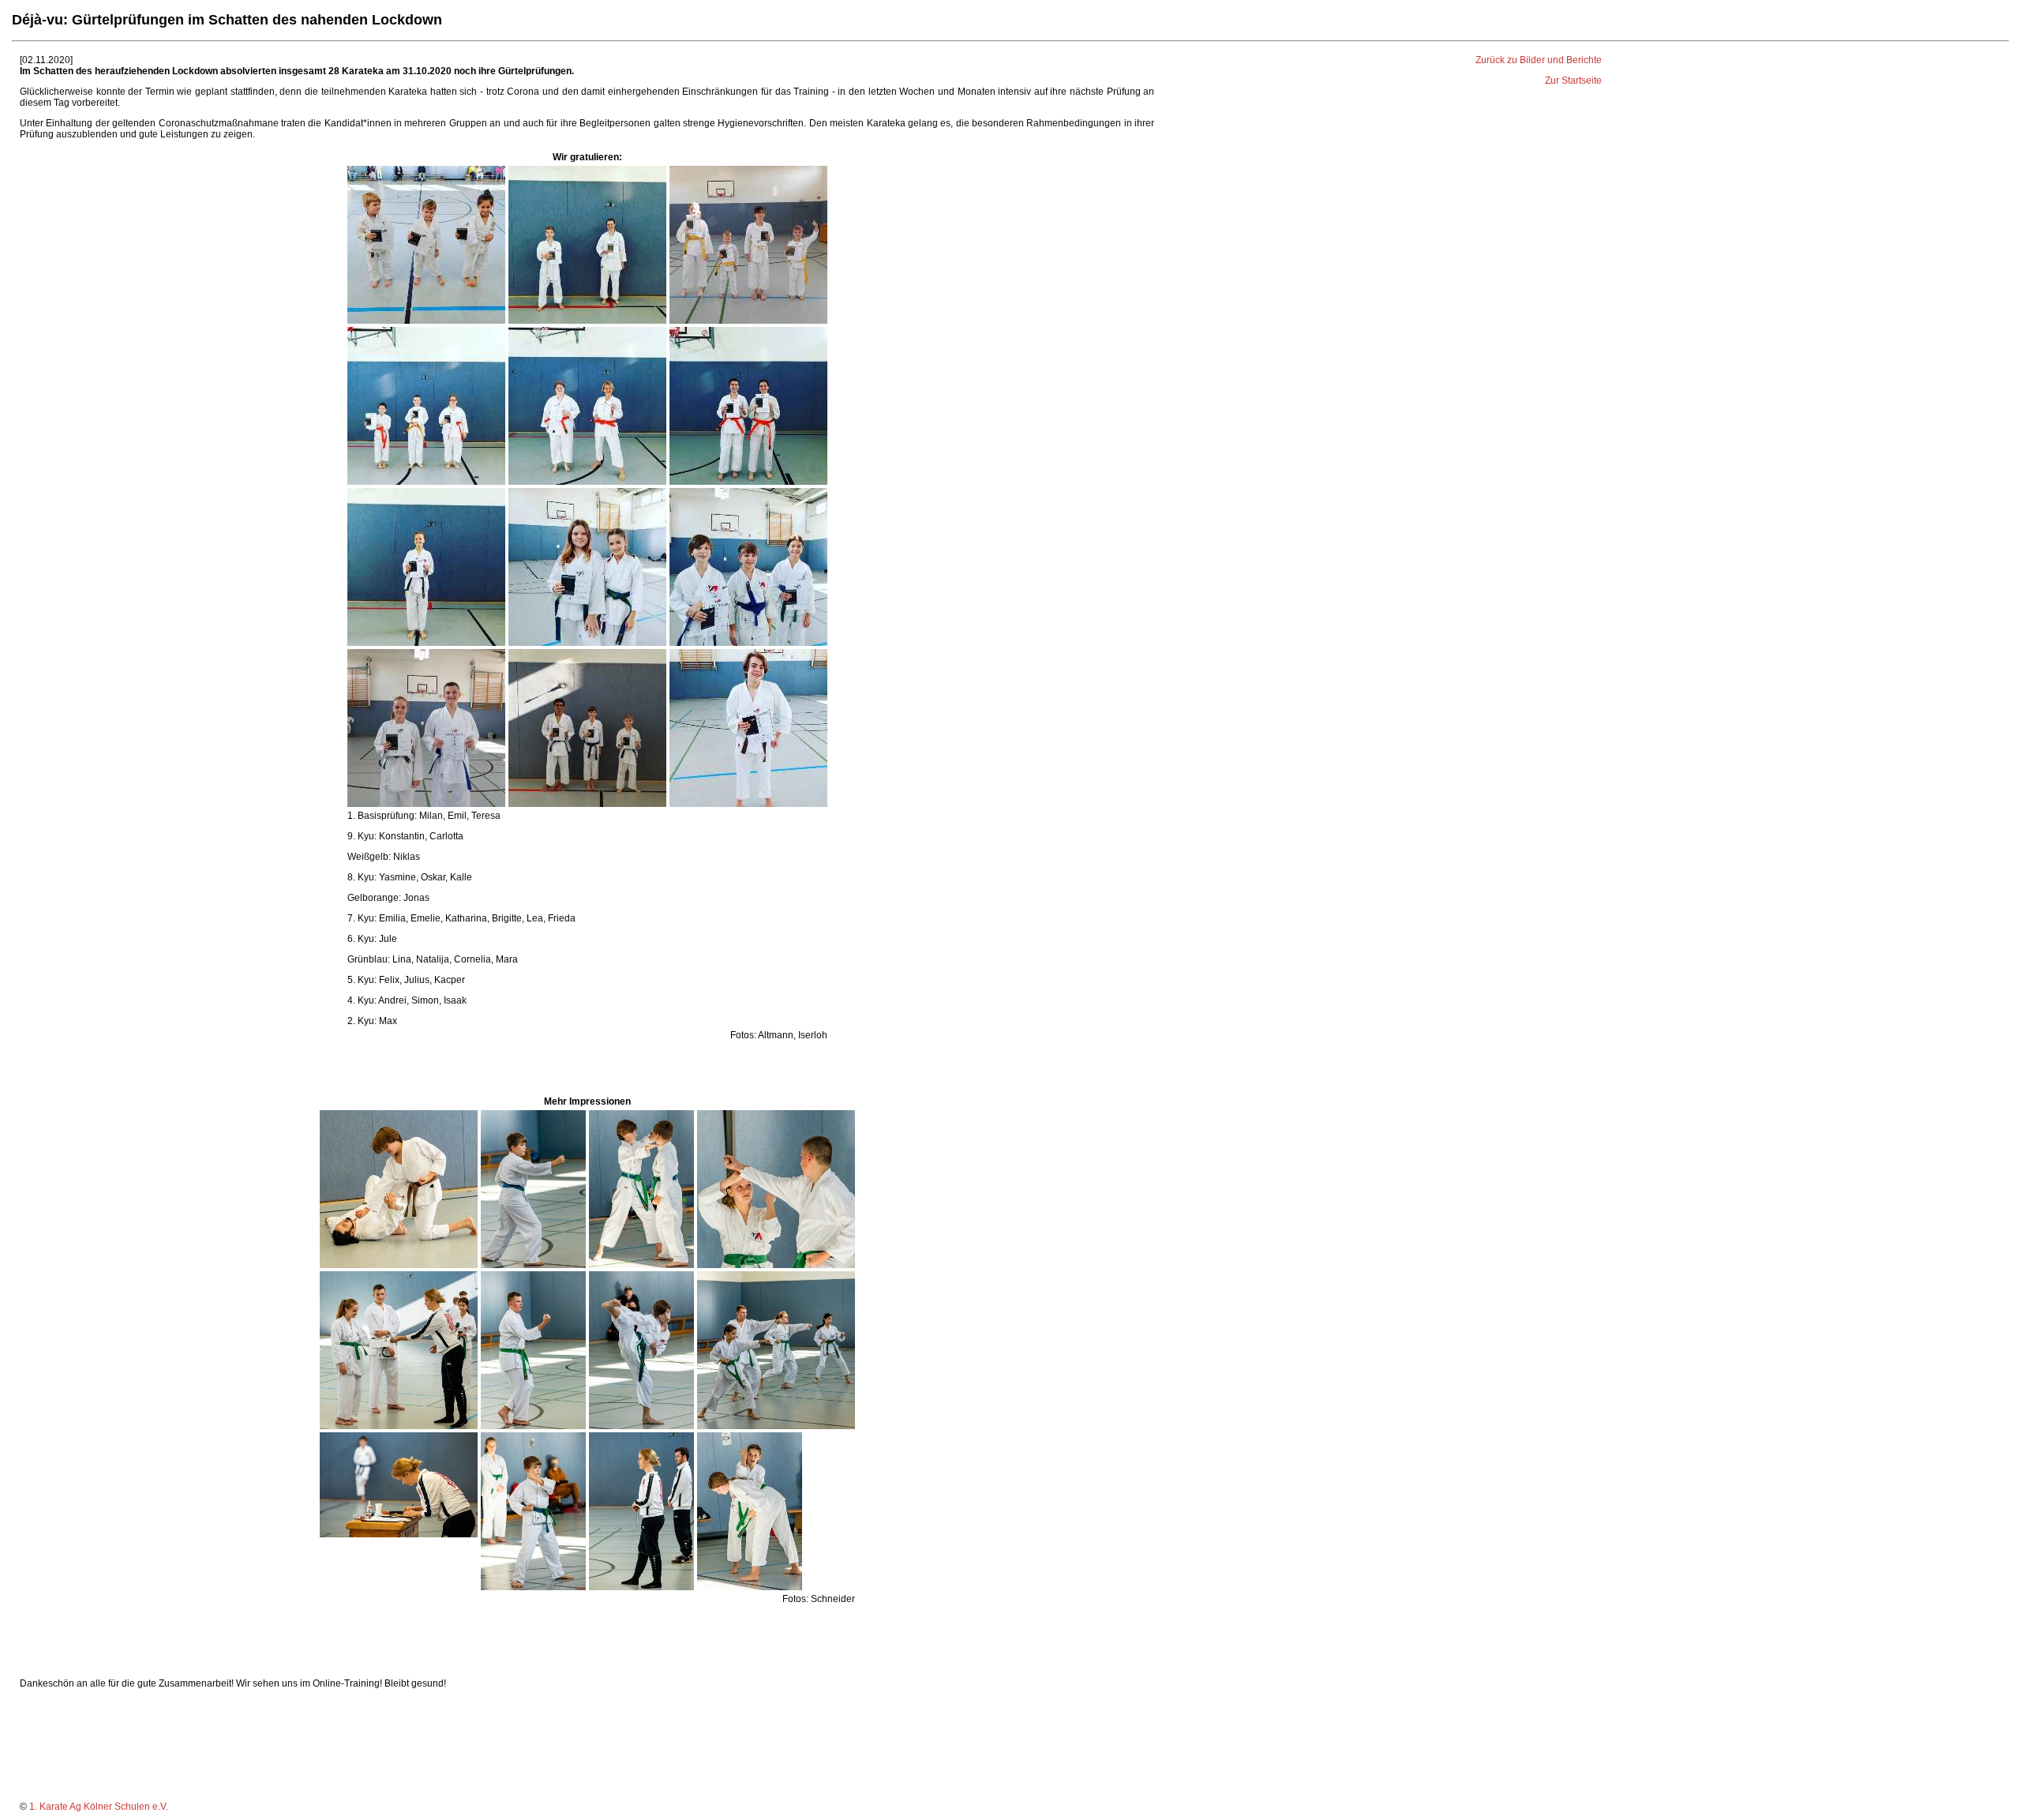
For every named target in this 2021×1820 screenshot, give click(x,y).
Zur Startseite (1573, 81)
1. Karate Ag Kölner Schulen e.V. (99, 1807)
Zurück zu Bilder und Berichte (1539, 60)
